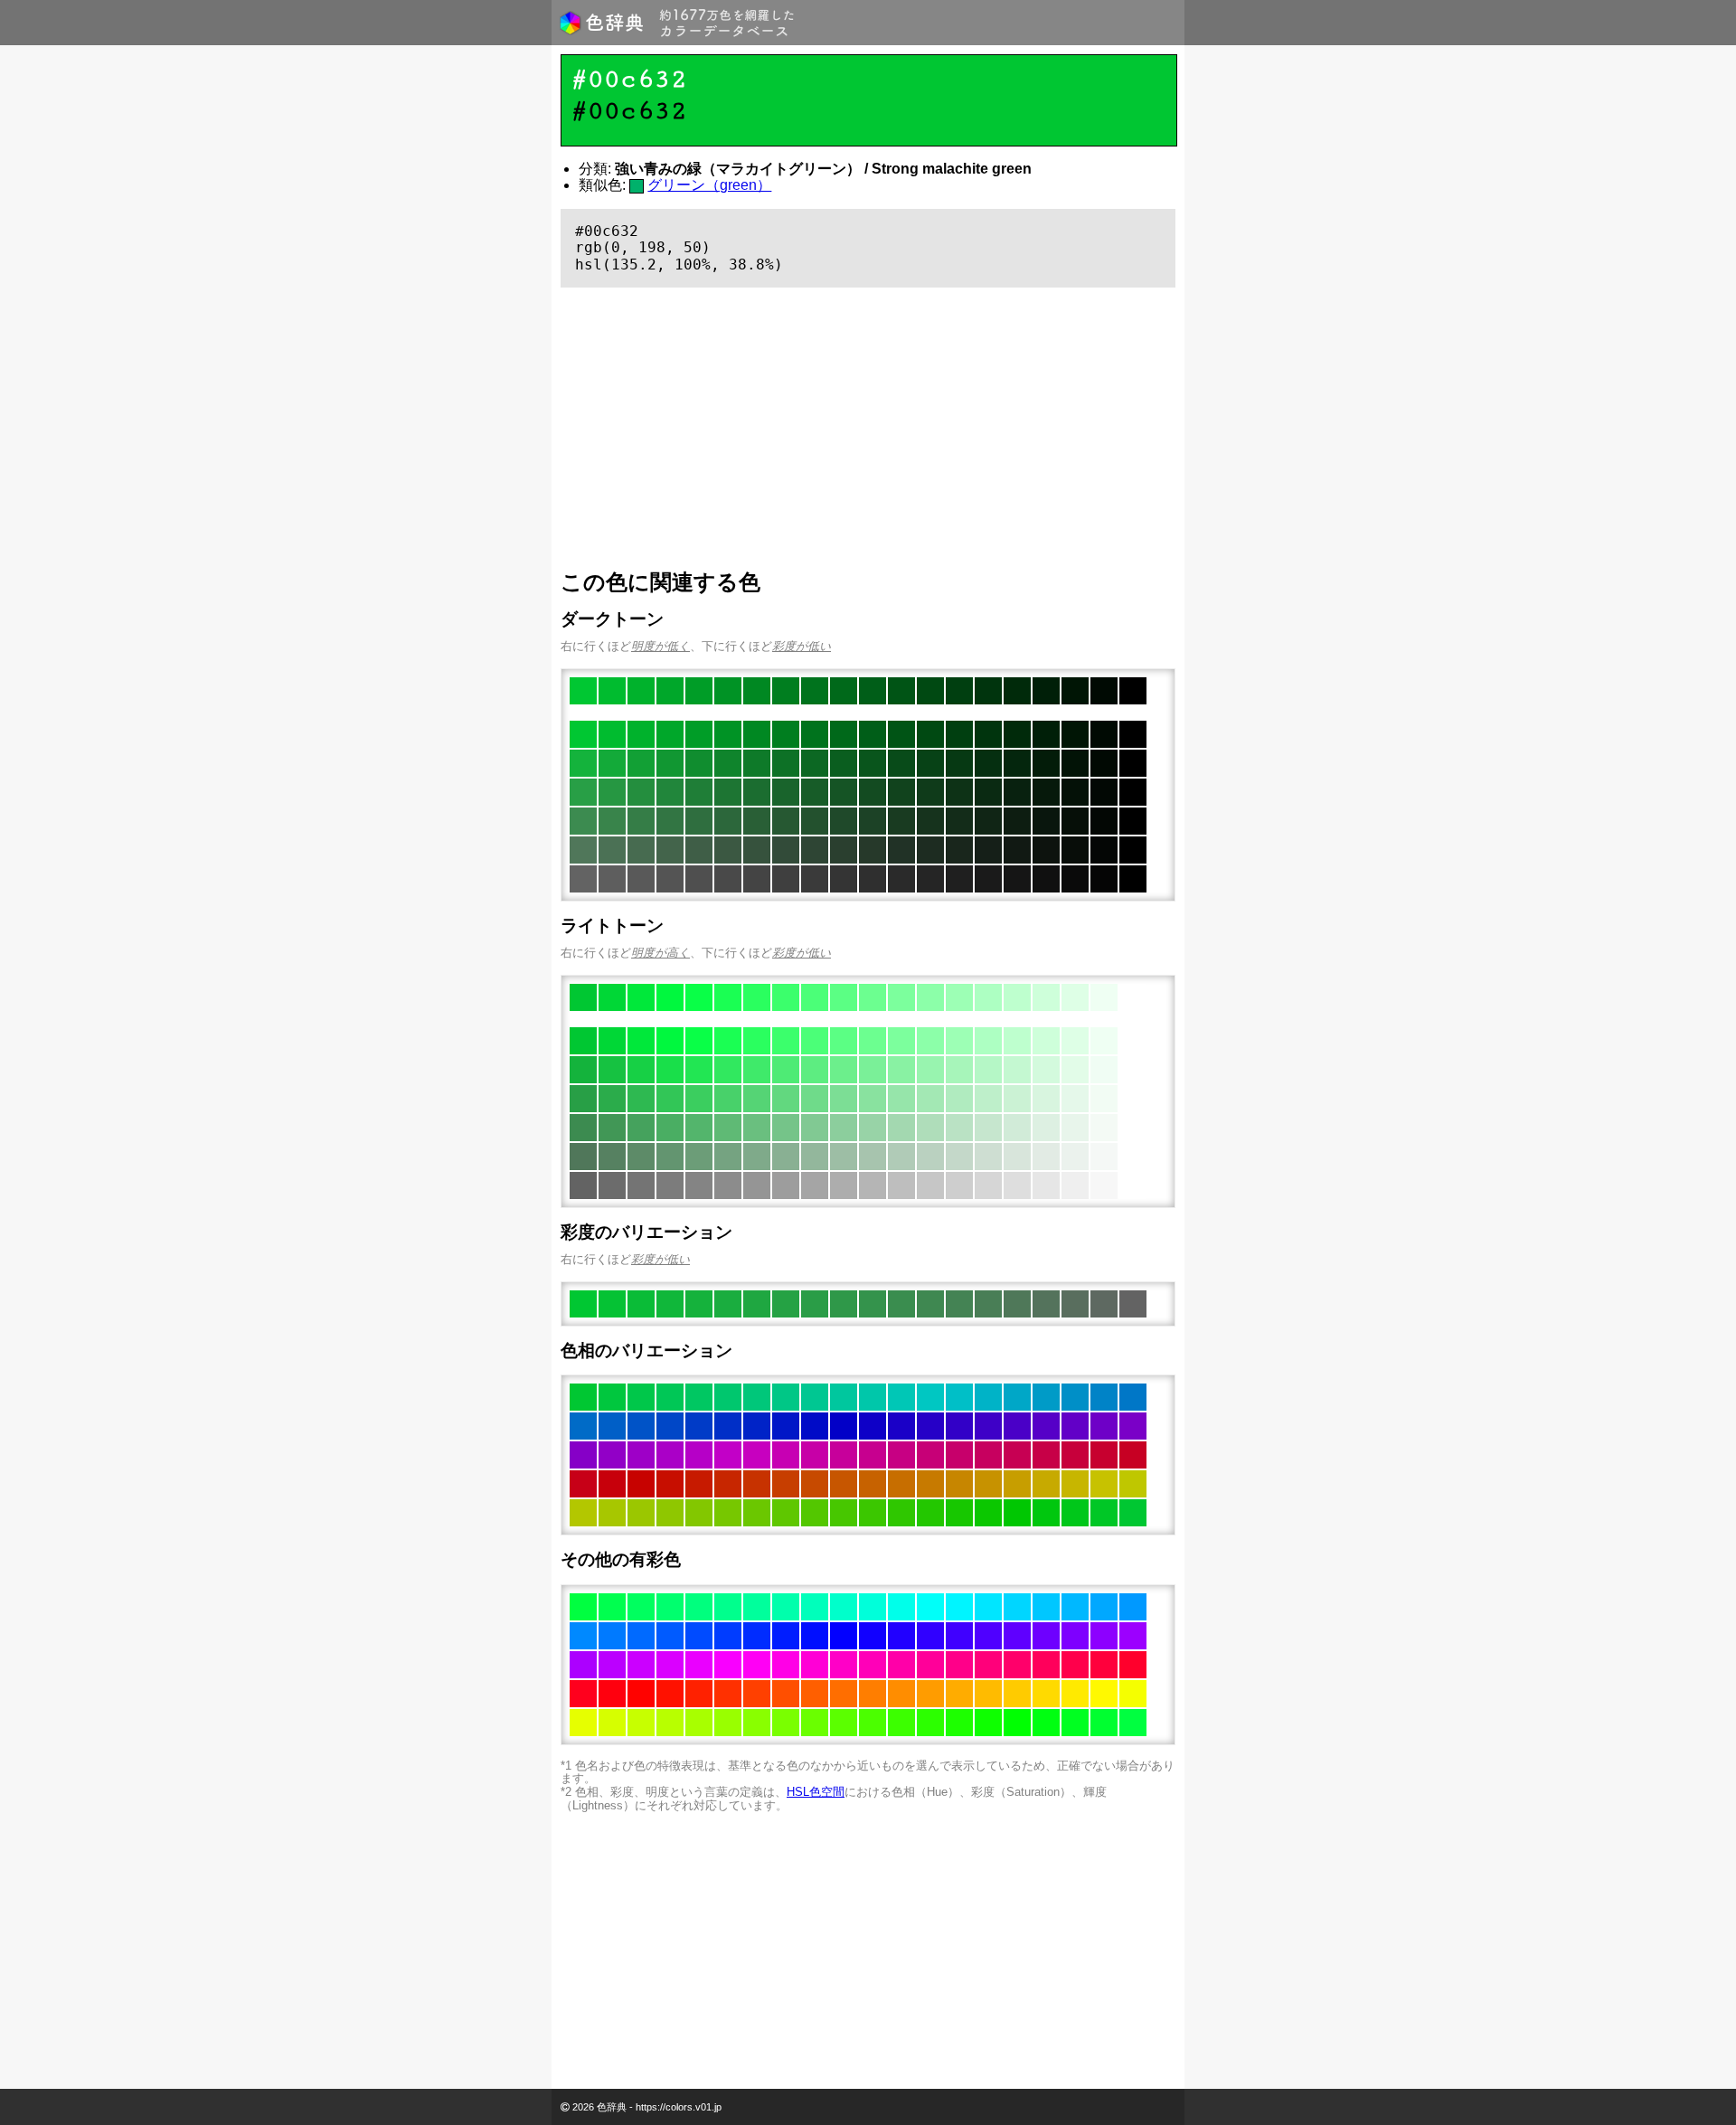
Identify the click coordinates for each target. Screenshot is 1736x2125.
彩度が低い (802, 646)
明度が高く (660, 953)
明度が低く (660, 646)
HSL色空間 (816, 1792)
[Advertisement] (868, 429)
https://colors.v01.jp (679, 2107)
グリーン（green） (709, 185)
